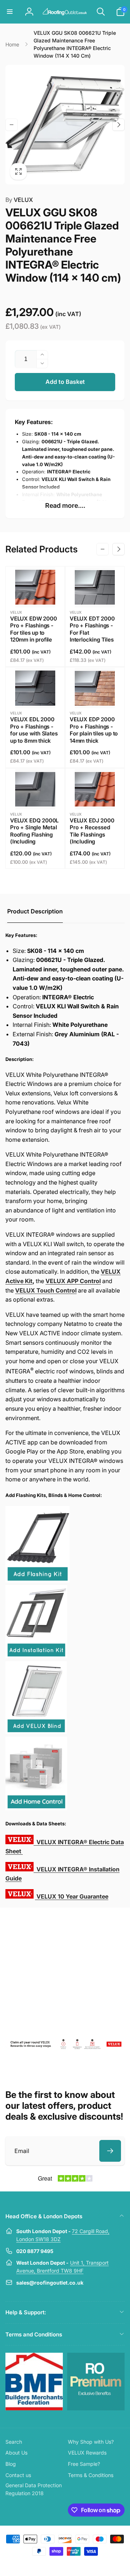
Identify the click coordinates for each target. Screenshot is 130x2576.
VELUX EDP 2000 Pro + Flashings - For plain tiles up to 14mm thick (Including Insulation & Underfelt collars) (94, 741)
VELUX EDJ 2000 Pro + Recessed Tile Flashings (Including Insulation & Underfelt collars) (92, 838)
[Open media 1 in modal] (65, 125)
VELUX (19, 200)
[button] (10, 12)
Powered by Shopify (82, 2564)
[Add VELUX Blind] (36, 1732)
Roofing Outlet (56, 2564)
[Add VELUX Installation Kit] (36, 1656)
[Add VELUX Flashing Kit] (38, 1580)
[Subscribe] (110, 2151)
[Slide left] (12, 125)
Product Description (35, 911)
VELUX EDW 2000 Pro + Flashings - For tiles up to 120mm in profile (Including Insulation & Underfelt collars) (33, 640)
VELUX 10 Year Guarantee (72, 1896)
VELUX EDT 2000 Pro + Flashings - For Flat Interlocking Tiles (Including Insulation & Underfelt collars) (92, 640)
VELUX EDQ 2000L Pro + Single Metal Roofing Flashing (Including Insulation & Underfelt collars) (34, 838)
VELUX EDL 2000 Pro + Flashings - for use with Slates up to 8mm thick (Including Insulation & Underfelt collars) (34, 741)
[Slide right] (118, 125)
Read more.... (65, 505)
